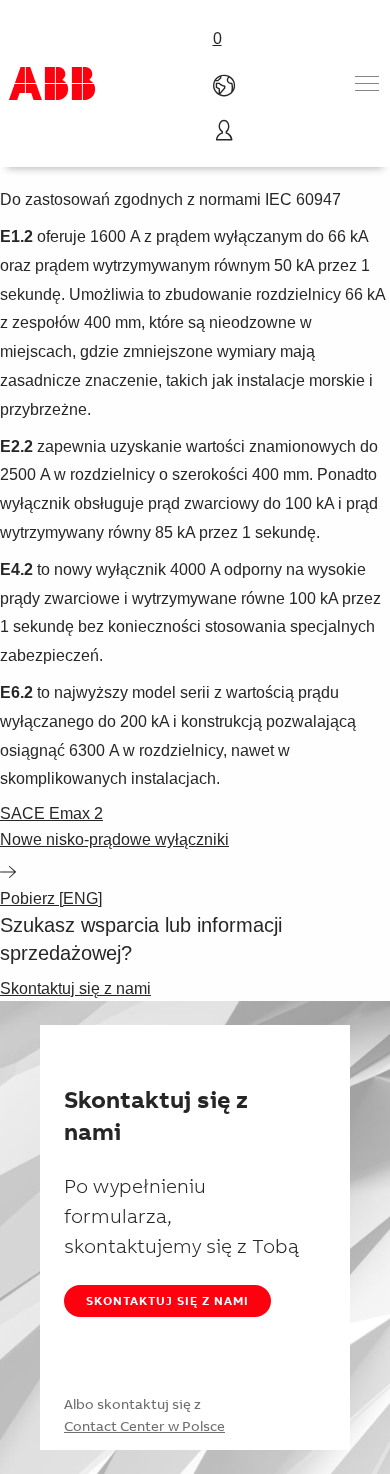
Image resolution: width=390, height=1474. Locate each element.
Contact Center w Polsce (144, 1426)
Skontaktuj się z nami (167, 1300)
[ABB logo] (52, 83)
